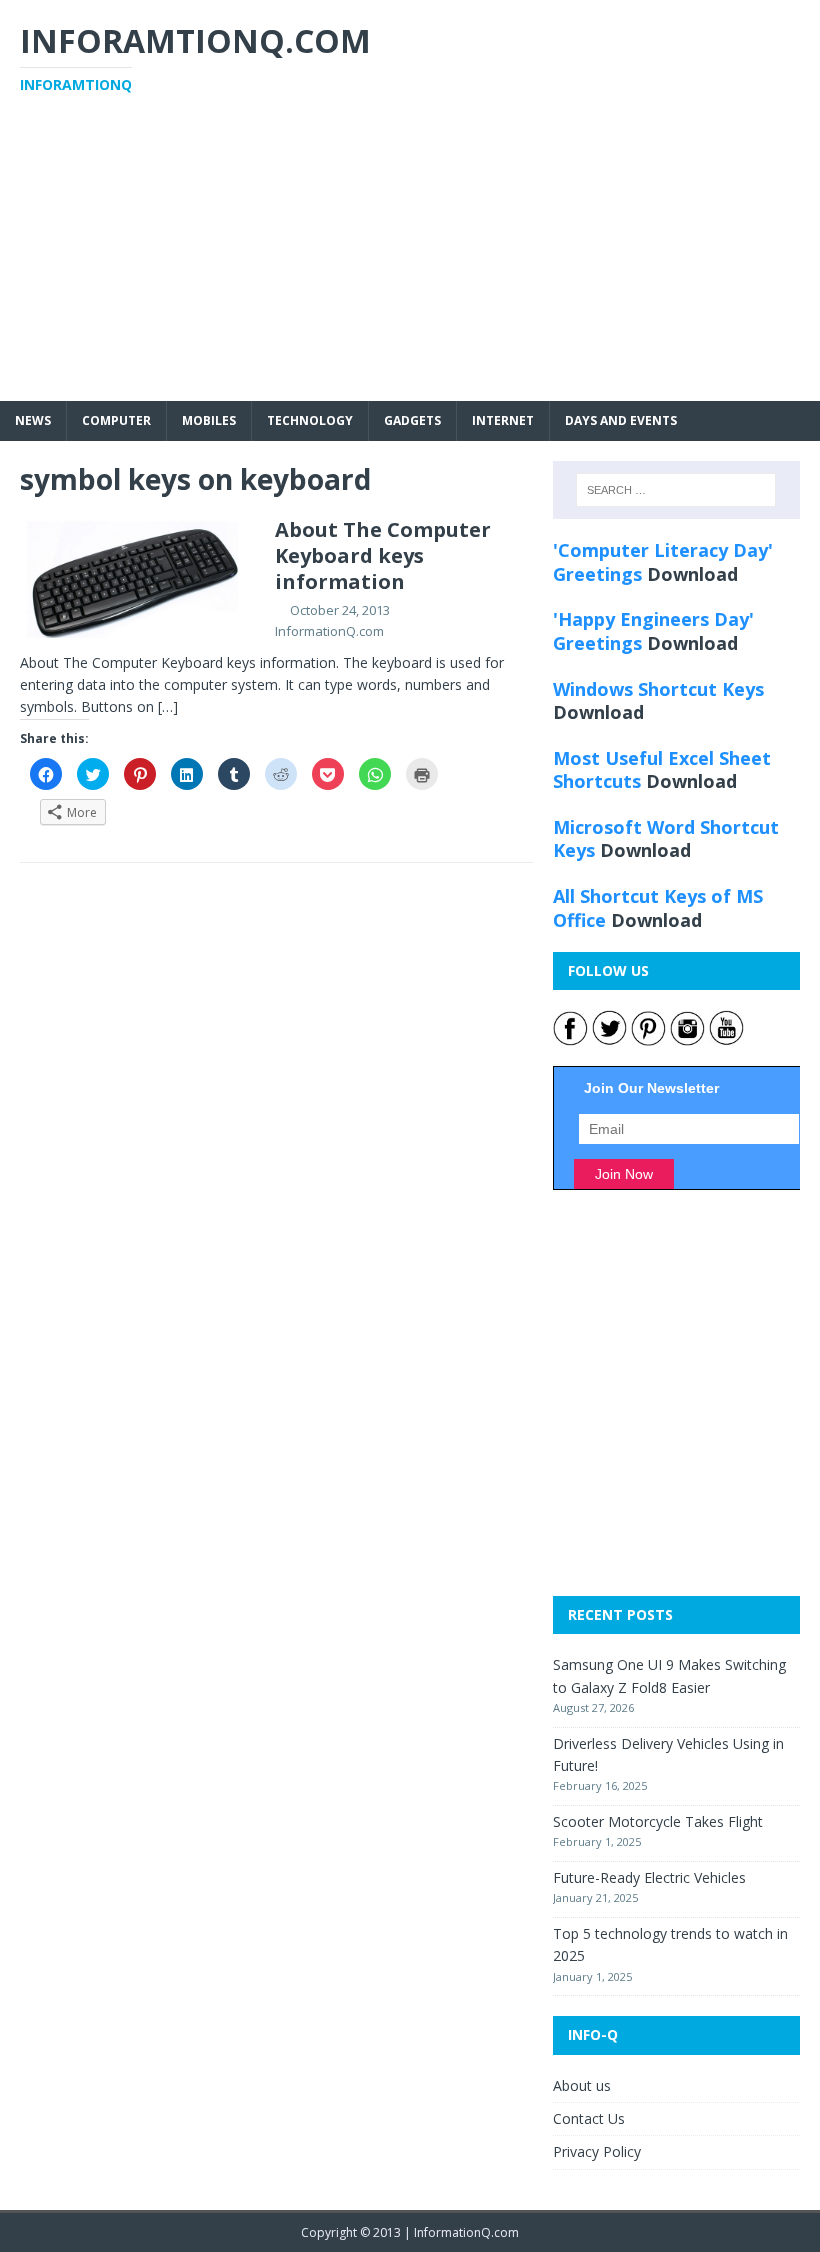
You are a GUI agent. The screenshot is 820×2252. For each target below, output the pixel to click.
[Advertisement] (410, 261)
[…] (168, 706)
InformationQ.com (329, 631)
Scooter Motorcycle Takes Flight (658, 1821)
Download (692, 574)
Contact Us (589, 2118)
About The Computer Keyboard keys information (383, 555)
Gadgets (412, 420)
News (33, 420)
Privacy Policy (597, 2151)
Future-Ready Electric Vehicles (649, 1877)
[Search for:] (676, 490)
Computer (116, 420)
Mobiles (209, 420)
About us (582, 2085)
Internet (503, 420)
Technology (310, 420)
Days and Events (621, 420)
